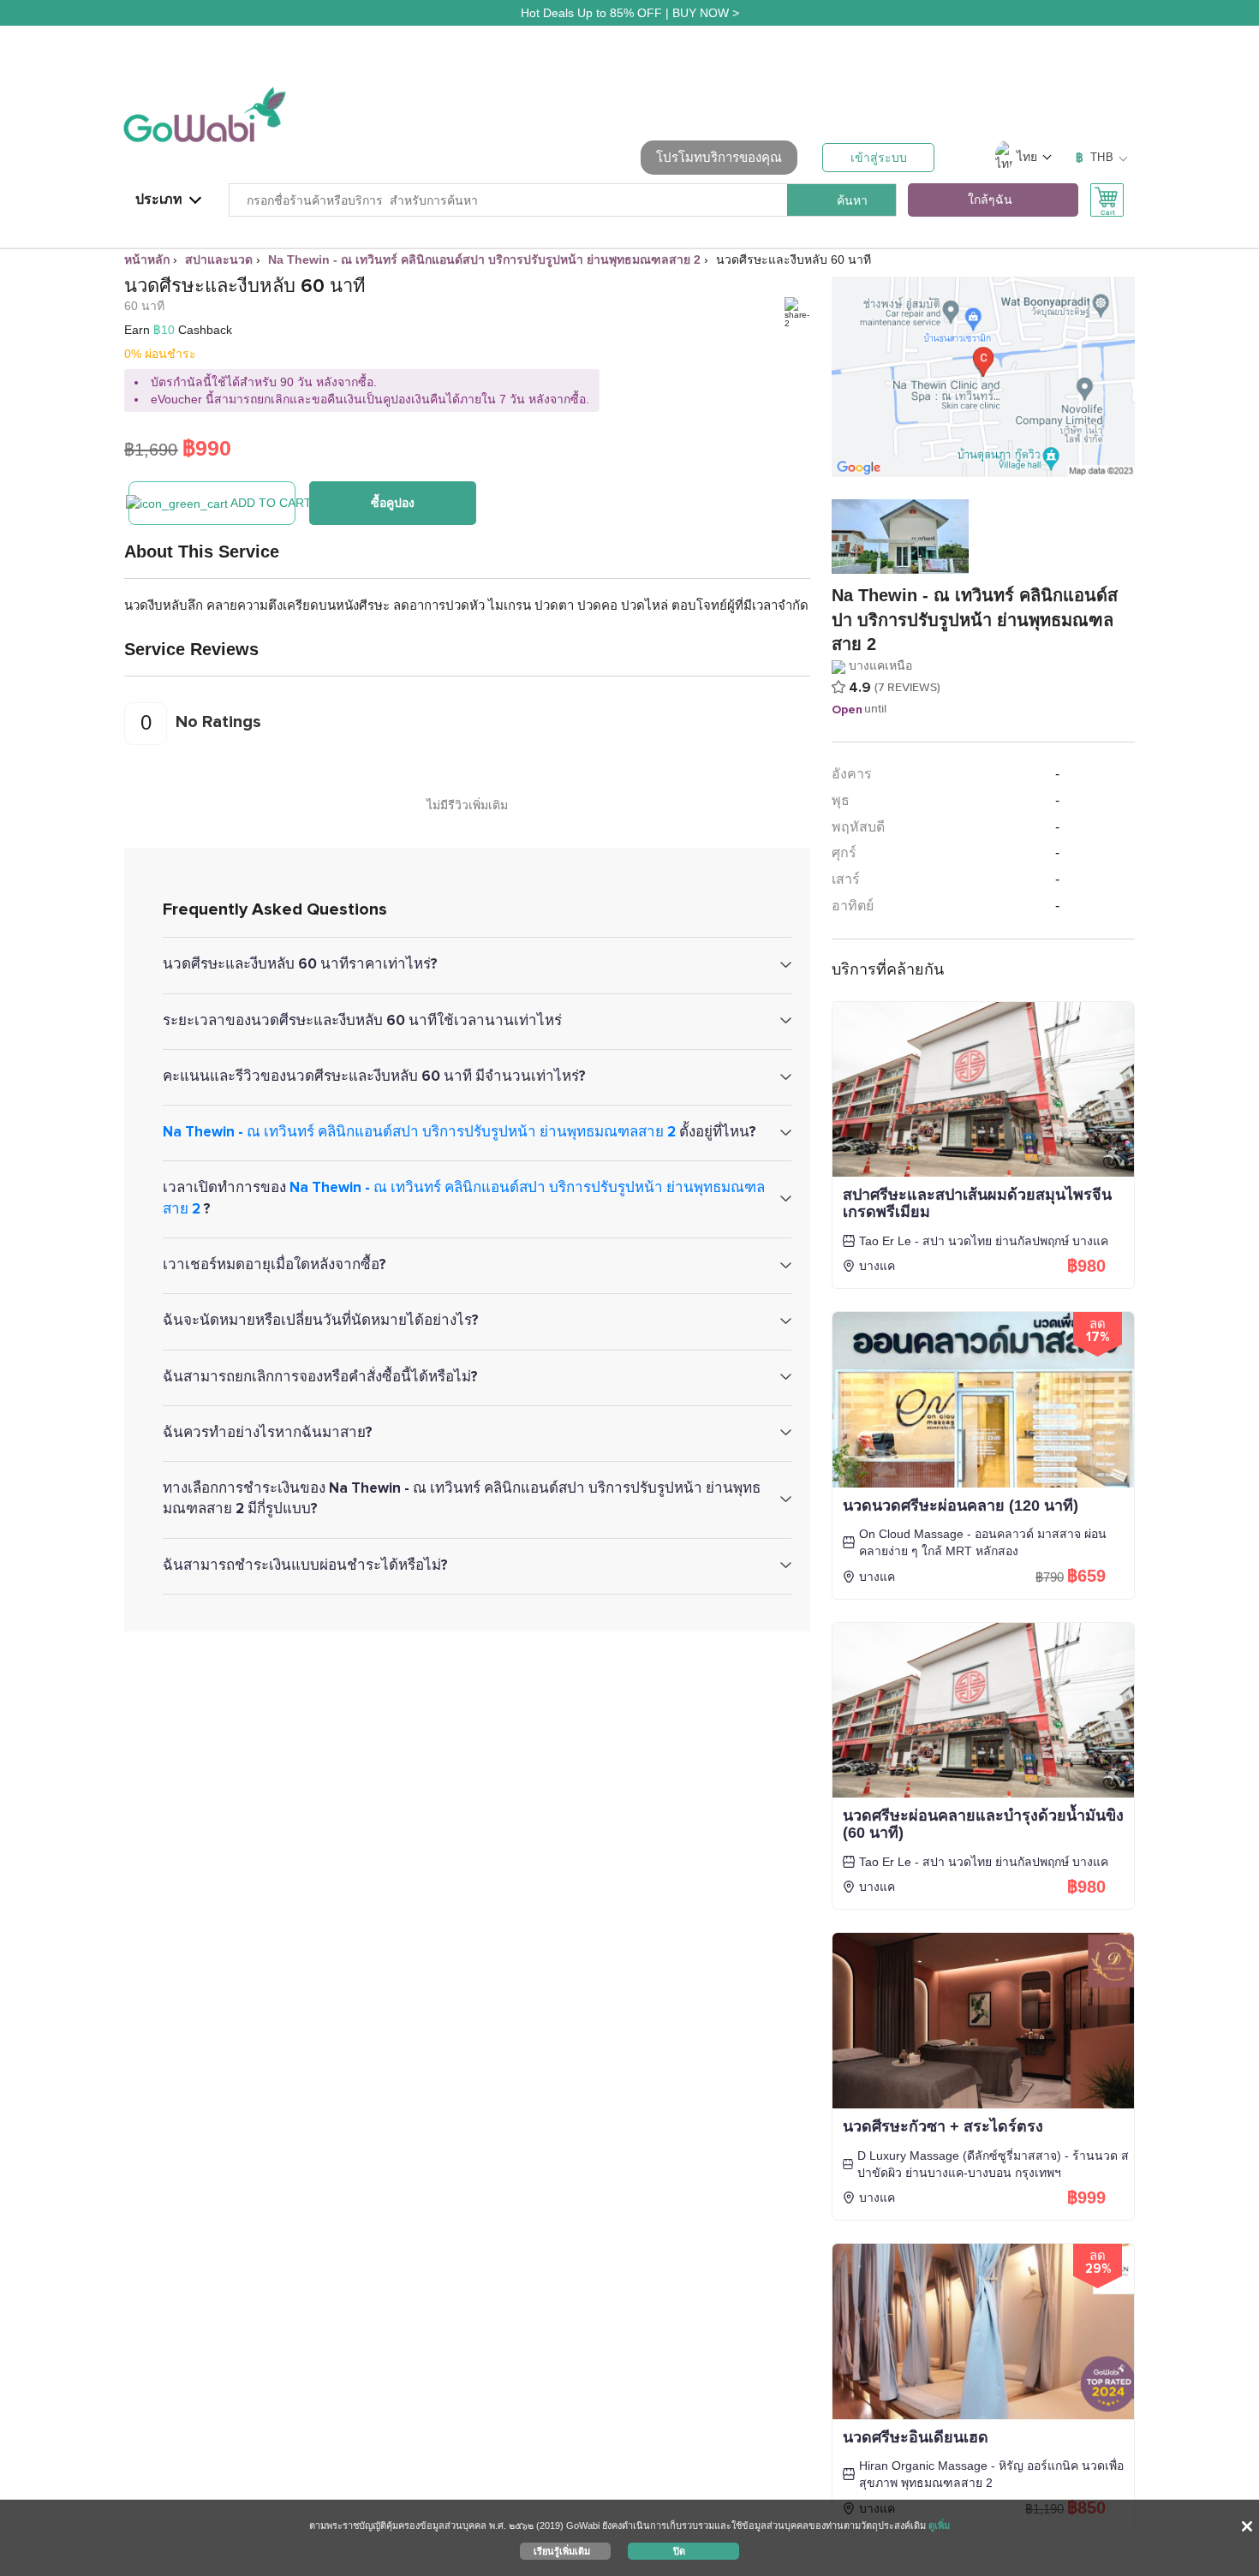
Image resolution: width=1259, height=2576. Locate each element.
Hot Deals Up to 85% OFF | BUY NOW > (630, 13)
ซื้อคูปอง (393, 503)
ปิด (679, 2550)
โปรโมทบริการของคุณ (719, 157)
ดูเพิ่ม (939, 2525)
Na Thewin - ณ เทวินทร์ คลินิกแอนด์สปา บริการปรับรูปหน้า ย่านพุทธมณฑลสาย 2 (419, 1132)
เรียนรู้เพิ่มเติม (562, 2550)
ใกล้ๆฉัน (990, 200)
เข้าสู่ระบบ (879, 158)
